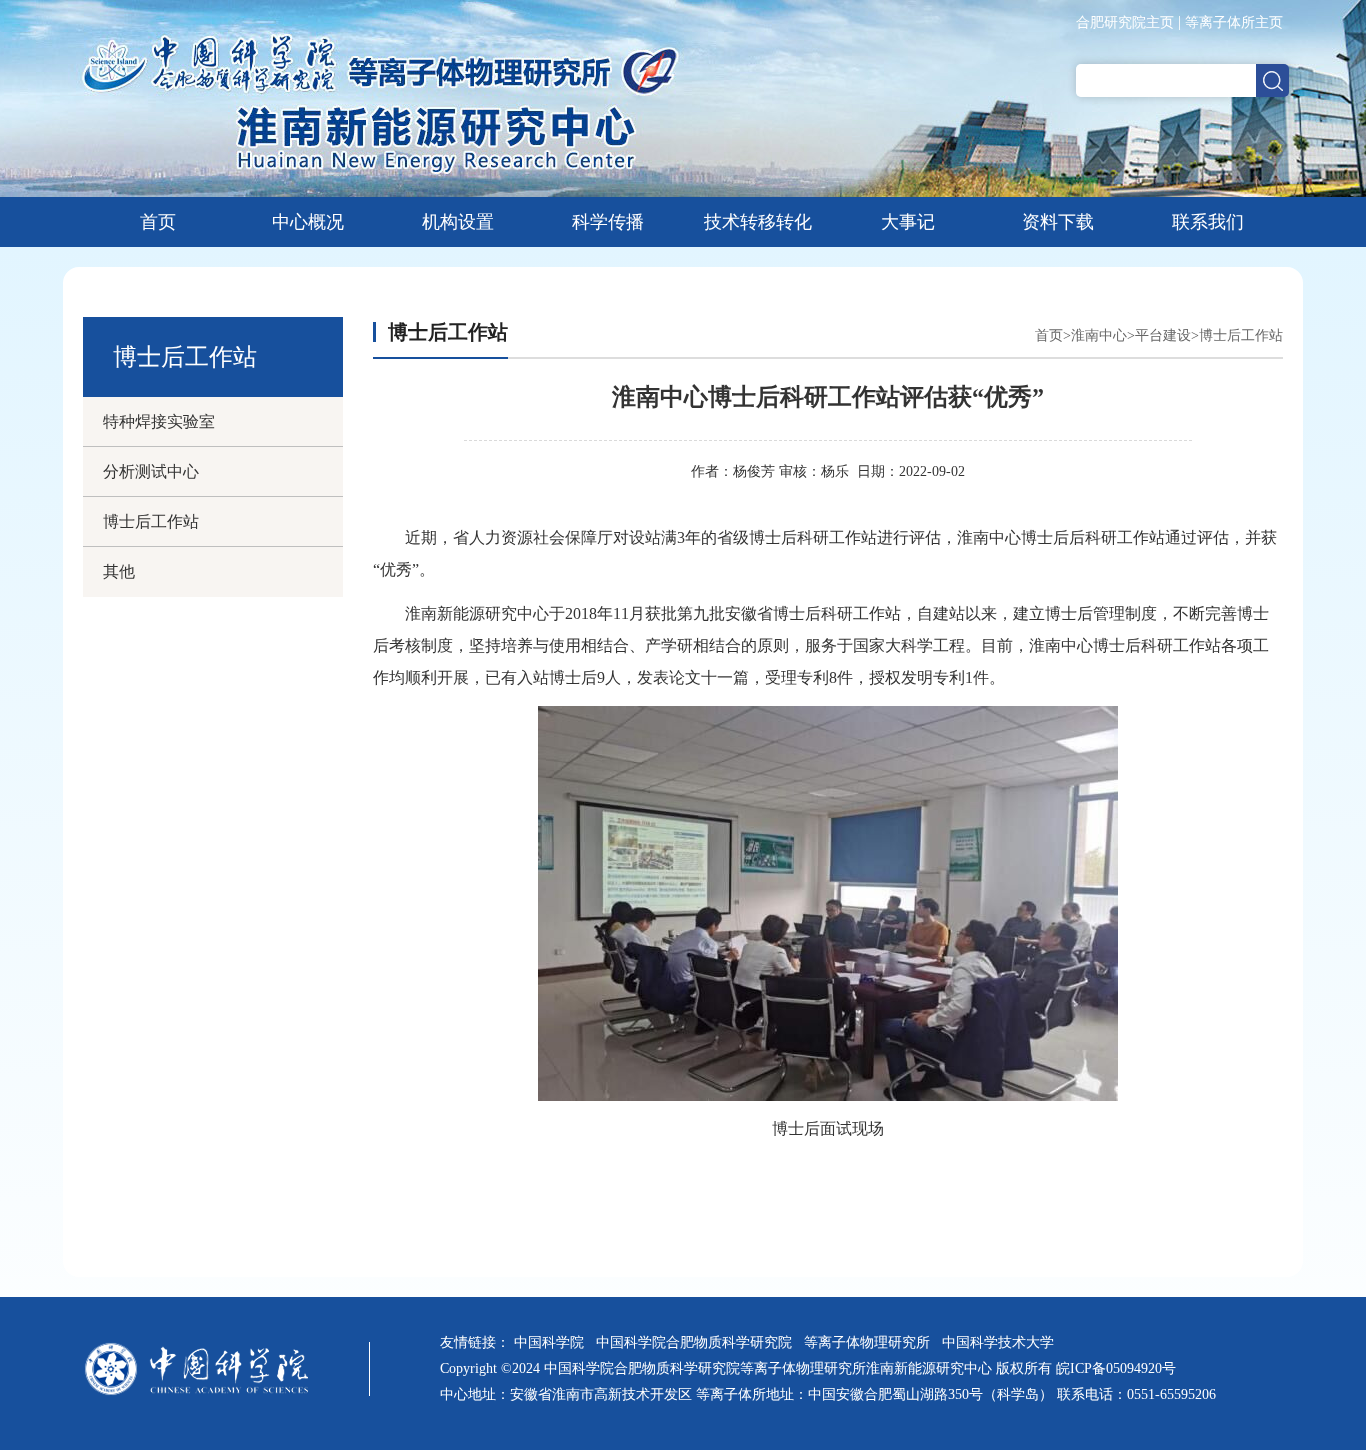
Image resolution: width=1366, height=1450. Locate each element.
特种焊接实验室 (159, 421)
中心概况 (308, 222)
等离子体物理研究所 (871, 1342)
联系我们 (1208, 222)
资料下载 (1058, 222)
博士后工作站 (151, 521)
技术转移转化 (758, 222)
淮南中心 (1099, 335)
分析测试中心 (151, 471)
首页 (158, 222)
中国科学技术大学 (1002, 1342)
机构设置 (458, 222)
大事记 (908, 222)
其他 (119, 571)
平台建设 (1163, 335)
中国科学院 (553, 1342)
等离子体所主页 (1234, 22)
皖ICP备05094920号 (1116, 1368)
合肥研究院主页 (1125, 22)
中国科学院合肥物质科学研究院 (698, 1342)
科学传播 (608, 222)
